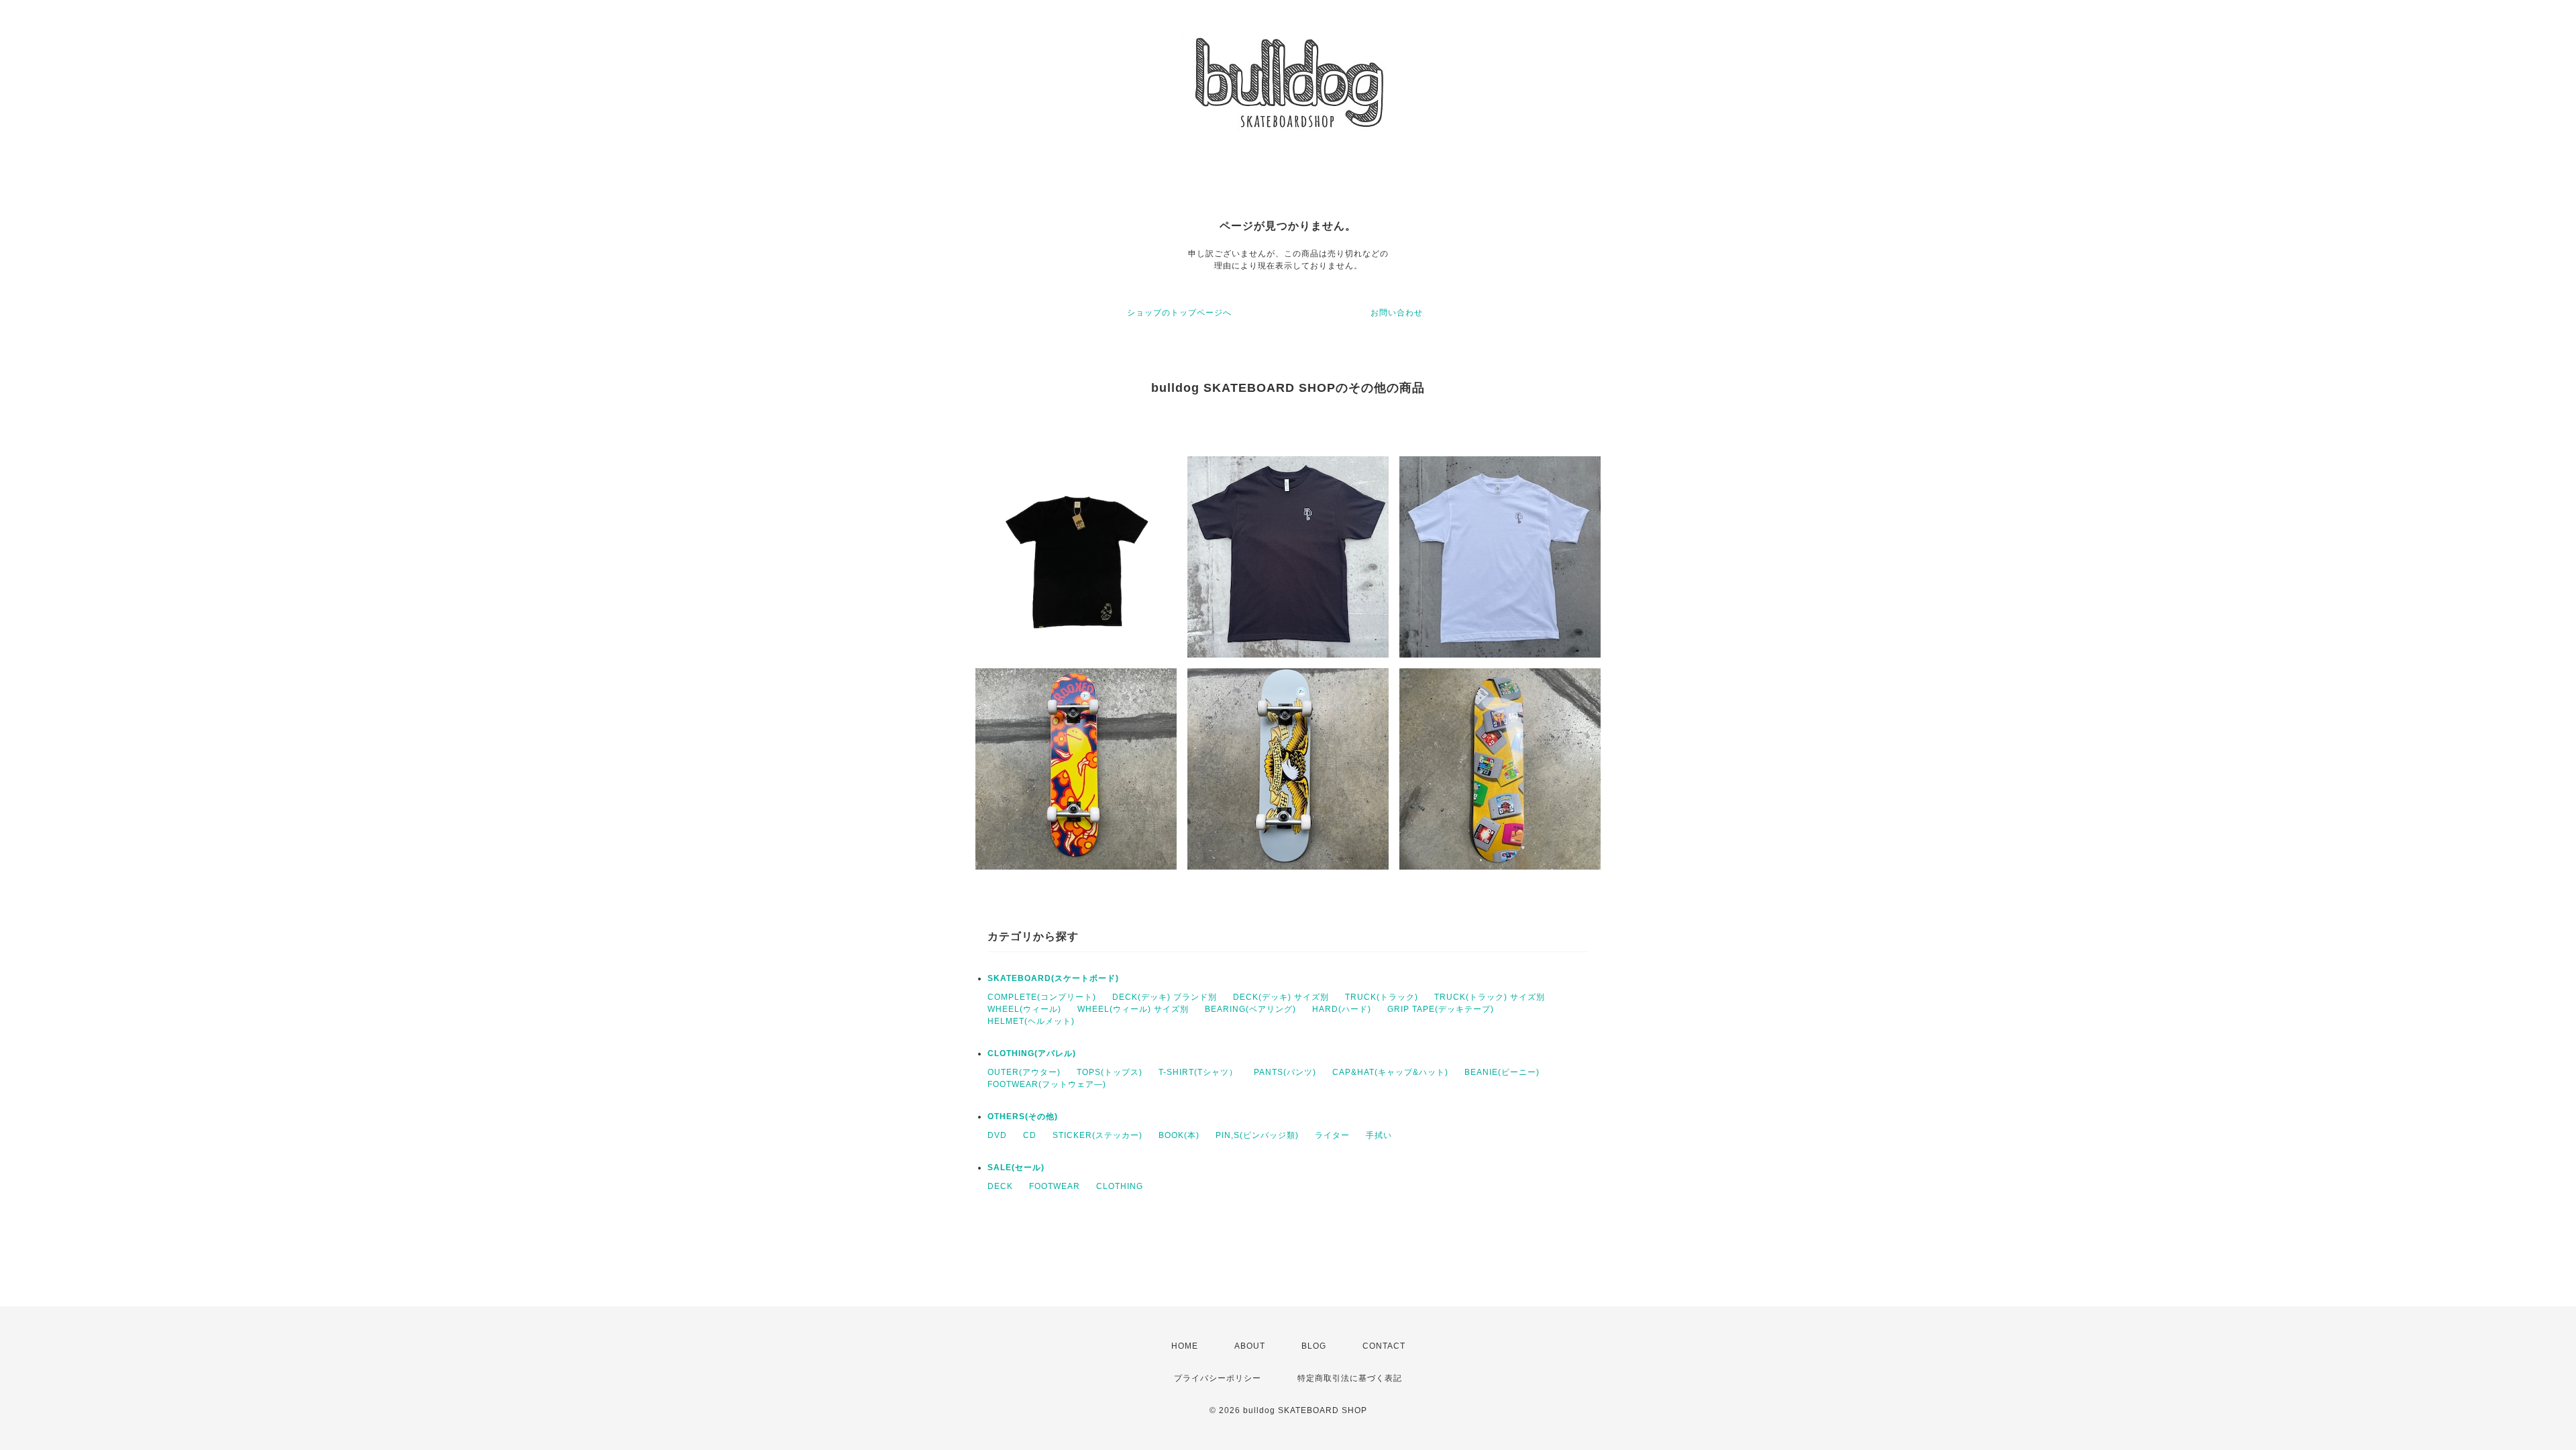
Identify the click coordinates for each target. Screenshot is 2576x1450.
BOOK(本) (1179, 1135)
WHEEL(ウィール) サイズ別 (1133, 1009)
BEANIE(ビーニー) (1502, 1072)
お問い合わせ (1397, 313)
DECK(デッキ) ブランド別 (1165, 997)
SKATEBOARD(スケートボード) (1053, 978)
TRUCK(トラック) (1382, 997)
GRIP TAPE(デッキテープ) (1441, 1009)
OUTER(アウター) (1024, 1072)
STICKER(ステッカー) (1097, 1135)
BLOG (1314, 1346)
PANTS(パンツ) (1285, 1072)
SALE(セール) (1016, 1168)
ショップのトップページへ (1179, 313)
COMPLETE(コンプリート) (1042, 997)
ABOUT (1250, 1346)
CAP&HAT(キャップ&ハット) (1390, 1072)
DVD (997, 1135)
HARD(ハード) (1342, 1009)
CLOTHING (1120, 1186)
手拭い (1379, 1135)
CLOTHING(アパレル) (1032, 1053)
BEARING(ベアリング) (1250, 1009)
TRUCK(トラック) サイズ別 (1490, 997)
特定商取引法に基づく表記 (1350, 1378)
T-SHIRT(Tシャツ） (1198, 1072)
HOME (1185, 1346)
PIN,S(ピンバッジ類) (1257, 1135)
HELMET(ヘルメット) (1031, 1021)
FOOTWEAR (1055, 1186)
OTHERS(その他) (1023, 1117)
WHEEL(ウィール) (1024, 1009)
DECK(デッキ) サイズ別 (1281, 997)
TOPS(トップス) (1110, 1072)
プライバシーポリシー (1218, 1378)
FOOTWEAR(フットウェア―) (1047, 1084)
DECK (1000, 1186)
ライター (1332, 1135)
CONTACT (1384, 1346)
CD (1030, 1135)
